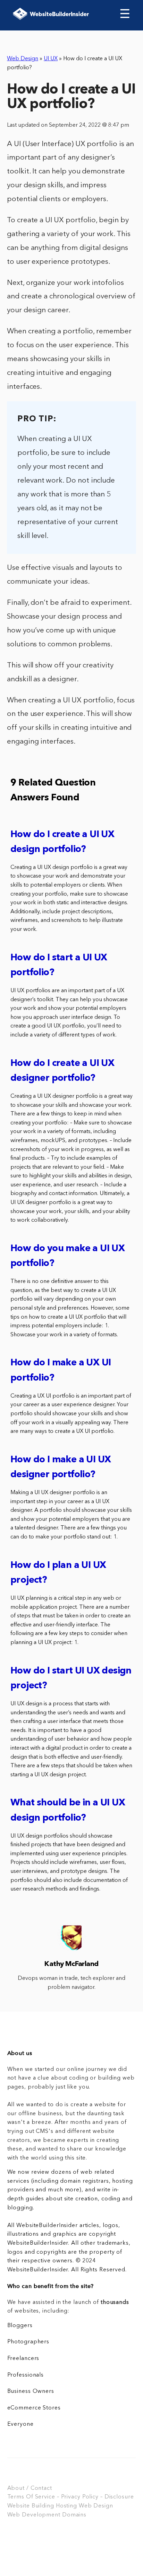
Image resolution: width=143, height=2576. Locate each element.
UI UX (51, 59)
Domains (74, 2515)
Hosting (66, 2506)
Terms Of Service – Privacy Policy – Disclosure (71, 2497)
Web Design (23, 59)
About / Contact (30, 2488)
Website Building (31, 2506)
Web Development (34, 2515)
